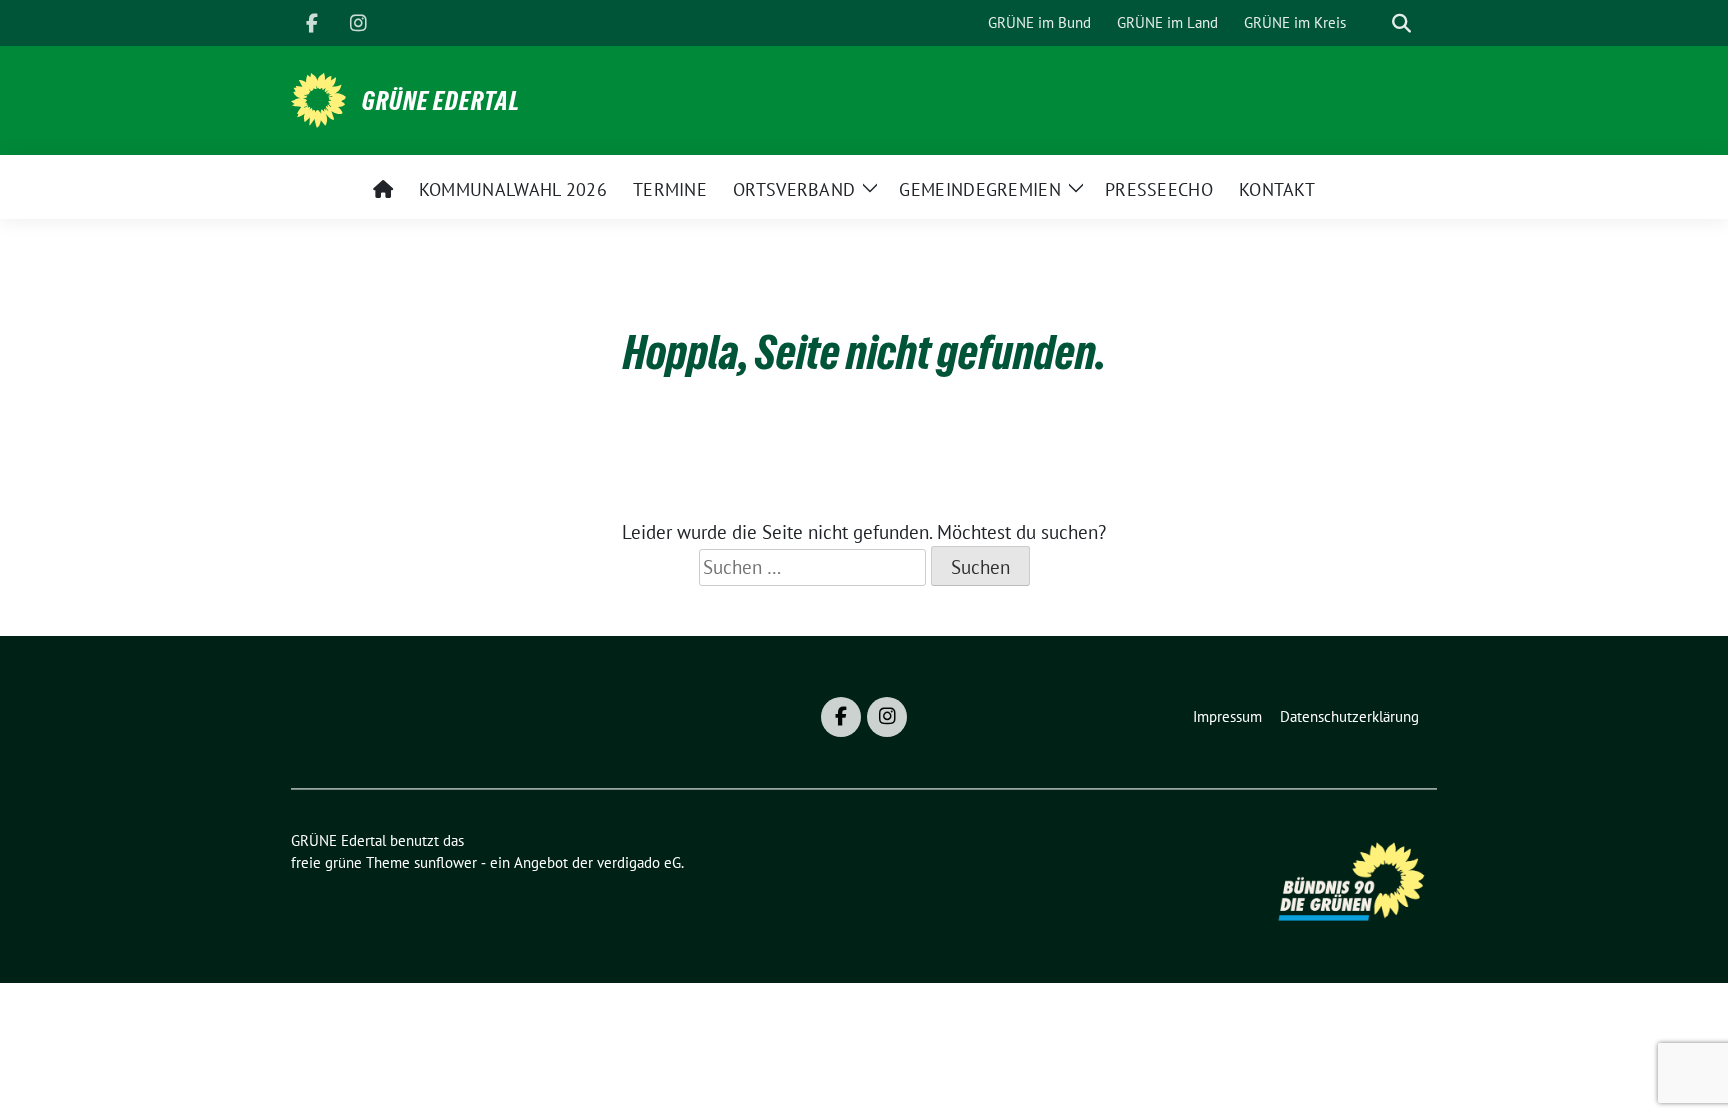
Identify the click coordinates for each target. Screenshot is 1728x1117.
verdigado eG (639, 862)
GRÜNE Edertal (441, 101)
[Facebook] (312, 23)
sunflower (445, 862)
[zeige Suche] (1401, 23)
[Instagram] (358, 23)
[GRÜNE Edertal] (318, 98)
